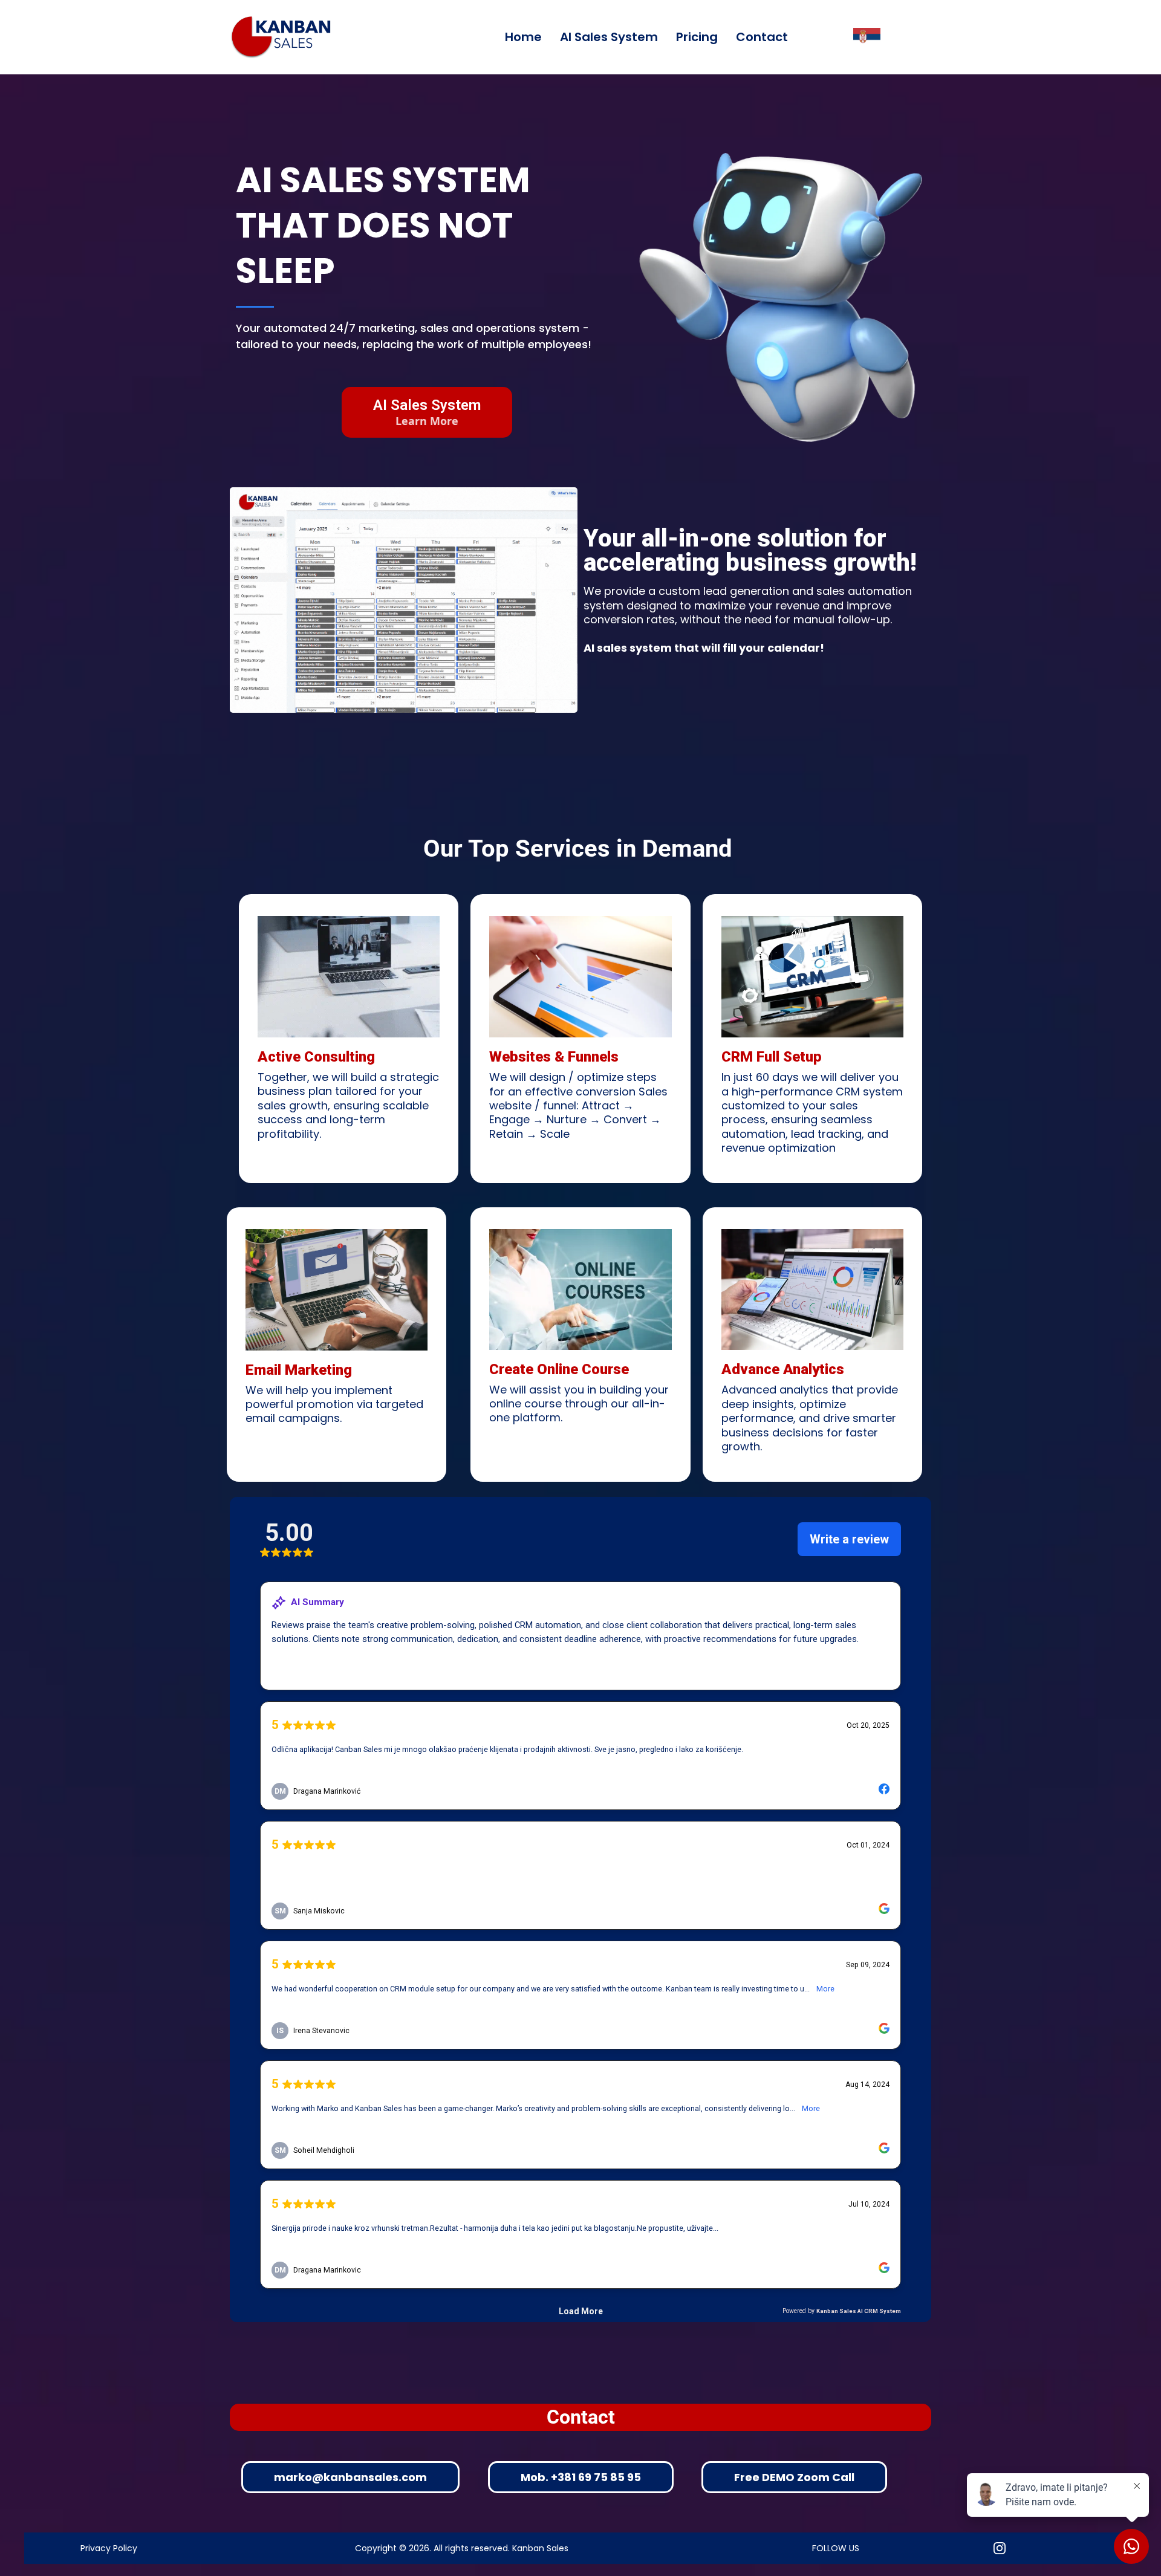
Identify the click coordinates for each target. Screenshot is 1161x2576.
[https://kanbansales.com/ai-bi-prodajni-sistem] (867, 37)
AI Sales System (609, 37)
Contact (762, 37)
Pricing (697, 37)
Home (523, 37)
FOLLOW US (836, 2548)
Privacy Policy (109, 2548)
